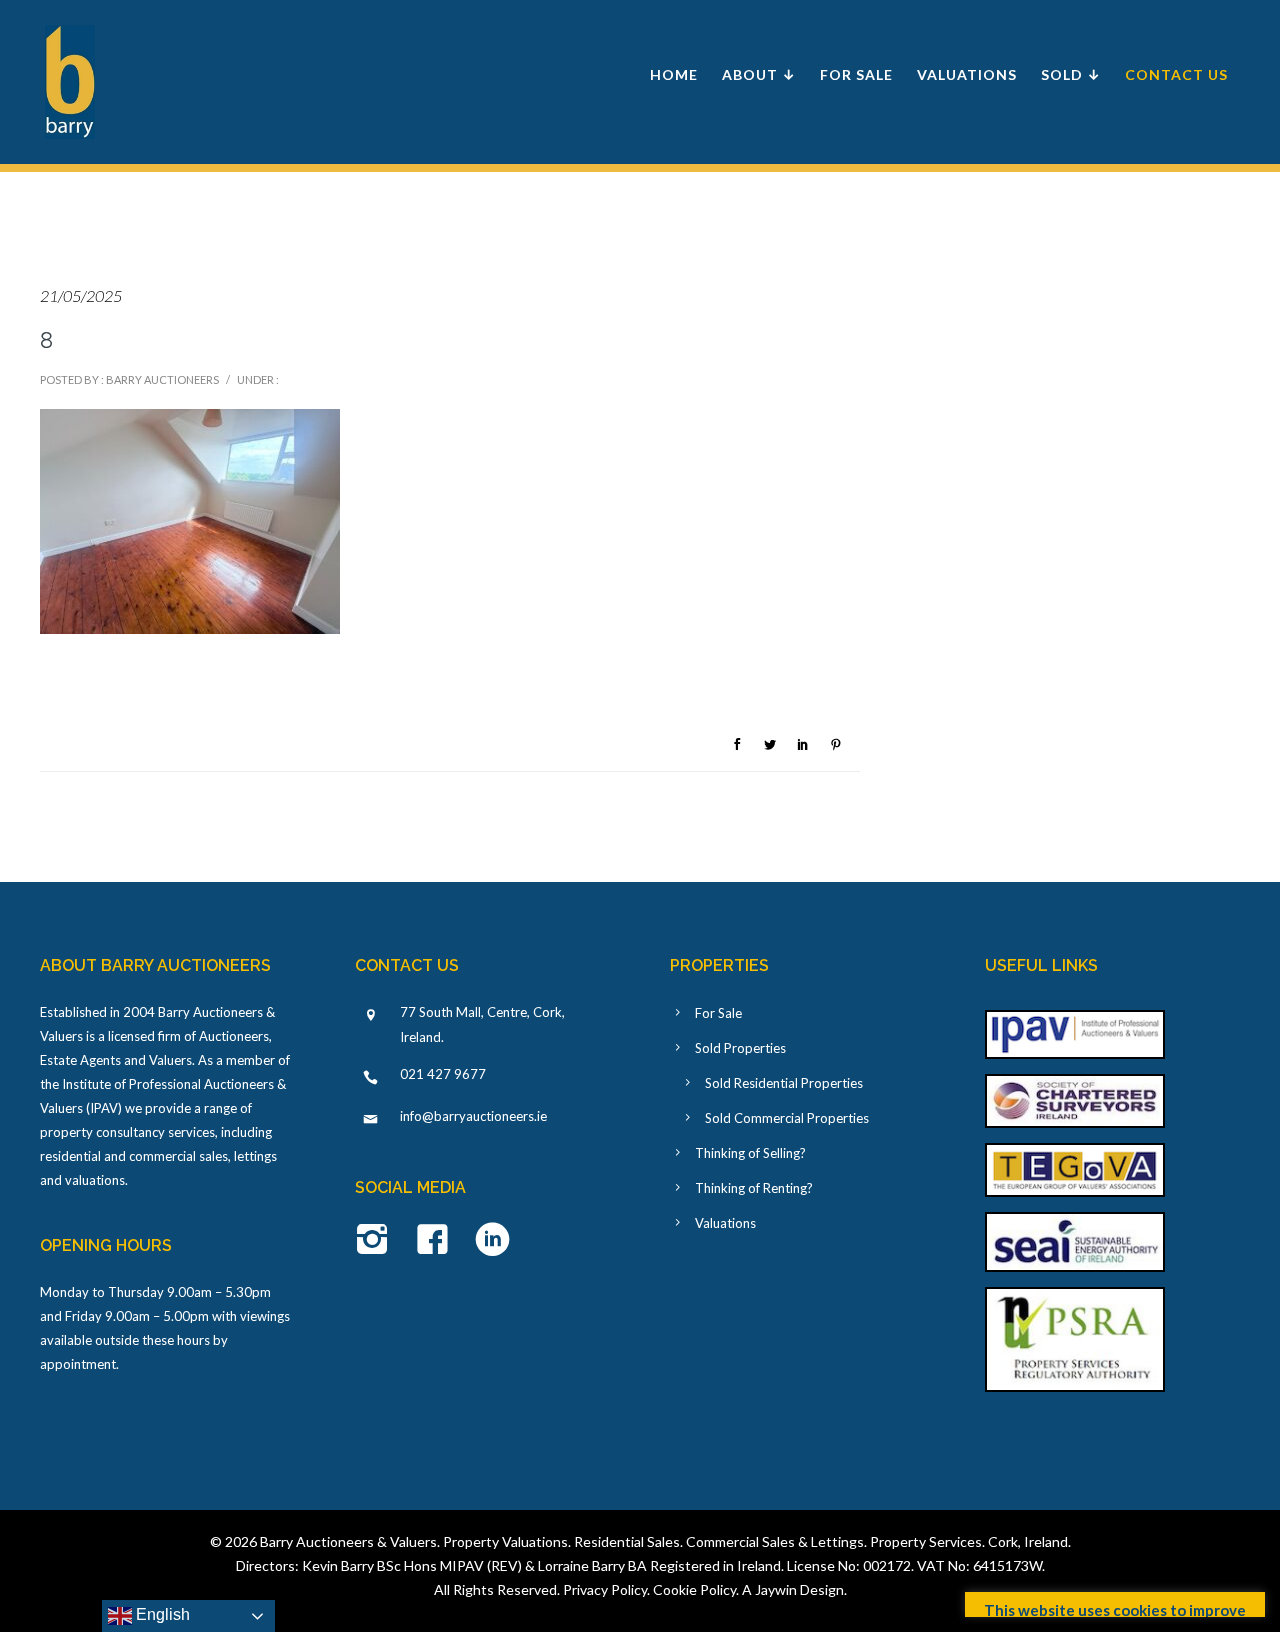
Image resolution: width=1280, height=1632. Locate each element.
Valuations (967, 74)
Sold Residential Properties (784, 1083)
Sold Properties (740, 1048)
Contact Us (1176, 74)
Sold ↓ (1071, 74)
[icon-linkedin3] (492, 1241)
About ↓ (759, 74)
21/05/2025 (81, 295)
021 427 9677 (443, 1074)
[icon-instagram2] (377, 1241)
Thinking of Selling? (750, 1153)
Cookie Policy (694, 1589)
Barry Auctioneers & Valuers (348, 1541)
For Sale (856, 74)
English (161, 1614)
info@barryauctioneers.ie (473, 1116)
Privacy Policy (605, 1589)
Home (674, 74)
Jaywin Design (799, 1589)
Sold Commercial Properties (787, 1118)
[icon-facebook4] (437, 1241)
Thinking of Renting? (754, 1188)
